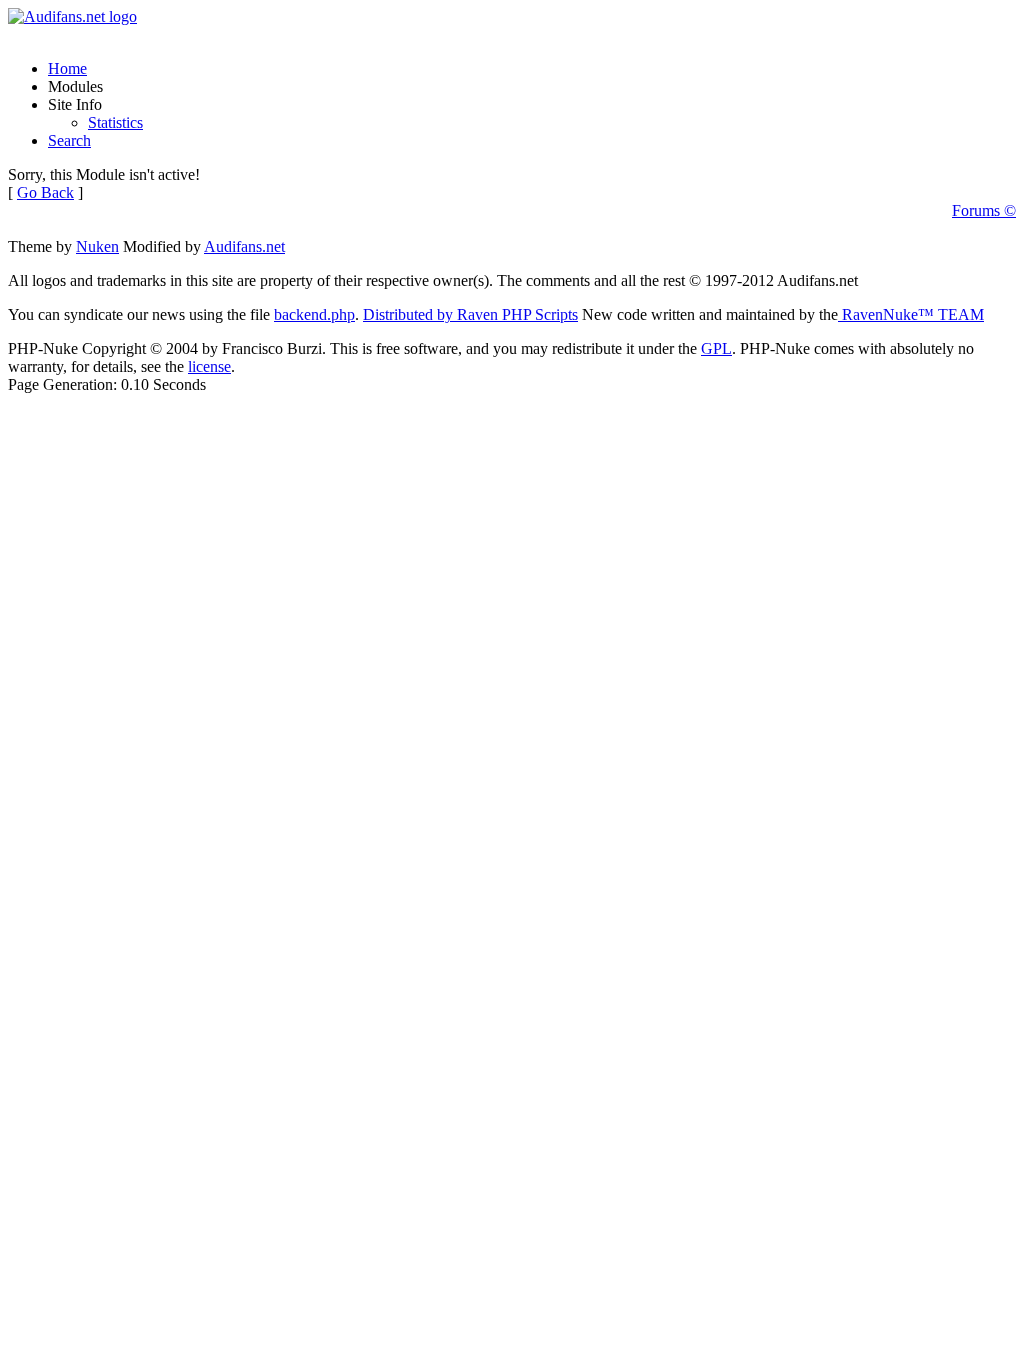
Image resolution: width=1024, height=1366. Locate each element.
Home (67, 68)
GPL (716, 348)
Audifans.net (244, 246)
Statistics (115, 122)
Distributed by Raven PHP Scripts (470, 314)
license (209, 366)
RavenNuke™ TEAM (911, 314)
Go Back (45, 192)
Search (69, 140)
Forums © (984, 210)
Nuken (97, 246)
